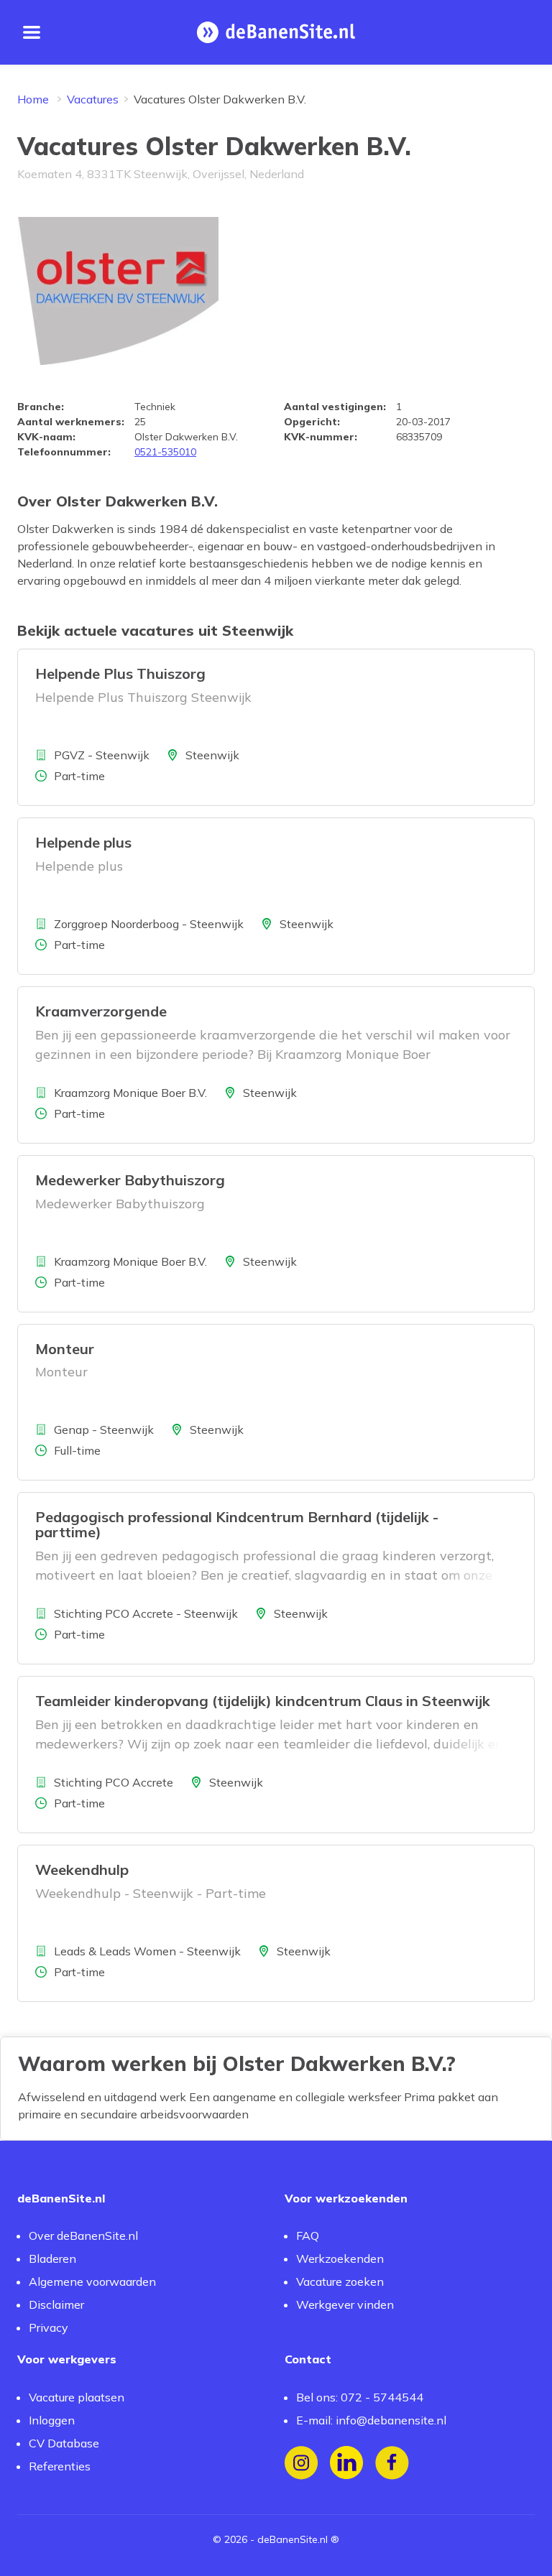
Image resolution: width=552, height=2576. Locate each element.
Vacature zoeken (340, 2281)
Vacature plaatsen (77, 2397)
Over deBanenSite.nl (83, 2236)
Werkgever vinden (345, 2304)
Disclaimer (56, 2304)
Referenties (60, 2466)
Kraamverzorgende (101, 1011)
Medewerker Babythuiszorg (130, 1180)
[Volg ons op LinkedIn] (347, 2463)
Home (33, 99)
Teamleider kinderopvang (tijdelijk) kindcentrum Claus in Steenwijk (263, 1701)
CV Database (64, 2443)
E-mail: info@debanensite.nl (371, 2420)
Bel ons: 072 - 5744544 (360, 2397)
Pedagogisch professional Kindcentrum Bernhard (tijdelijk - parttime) (237, 1524)
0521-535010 (165, 452)
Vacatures (93, 99)
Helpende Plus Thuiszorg (120, 673)
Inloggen (52, 2420)
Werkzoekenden (340, 2258)
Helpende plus (83, 842)
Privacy (49, 2327)
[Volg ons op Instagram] (302, 2463)
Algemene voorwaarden (92, 2281)
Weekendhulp (82, 1870)
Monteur (65, 1349)
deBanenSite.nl (293, 2539)
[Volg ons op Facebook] (392, 2463)
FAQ (308, 2236)
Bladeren (52, 2258)
